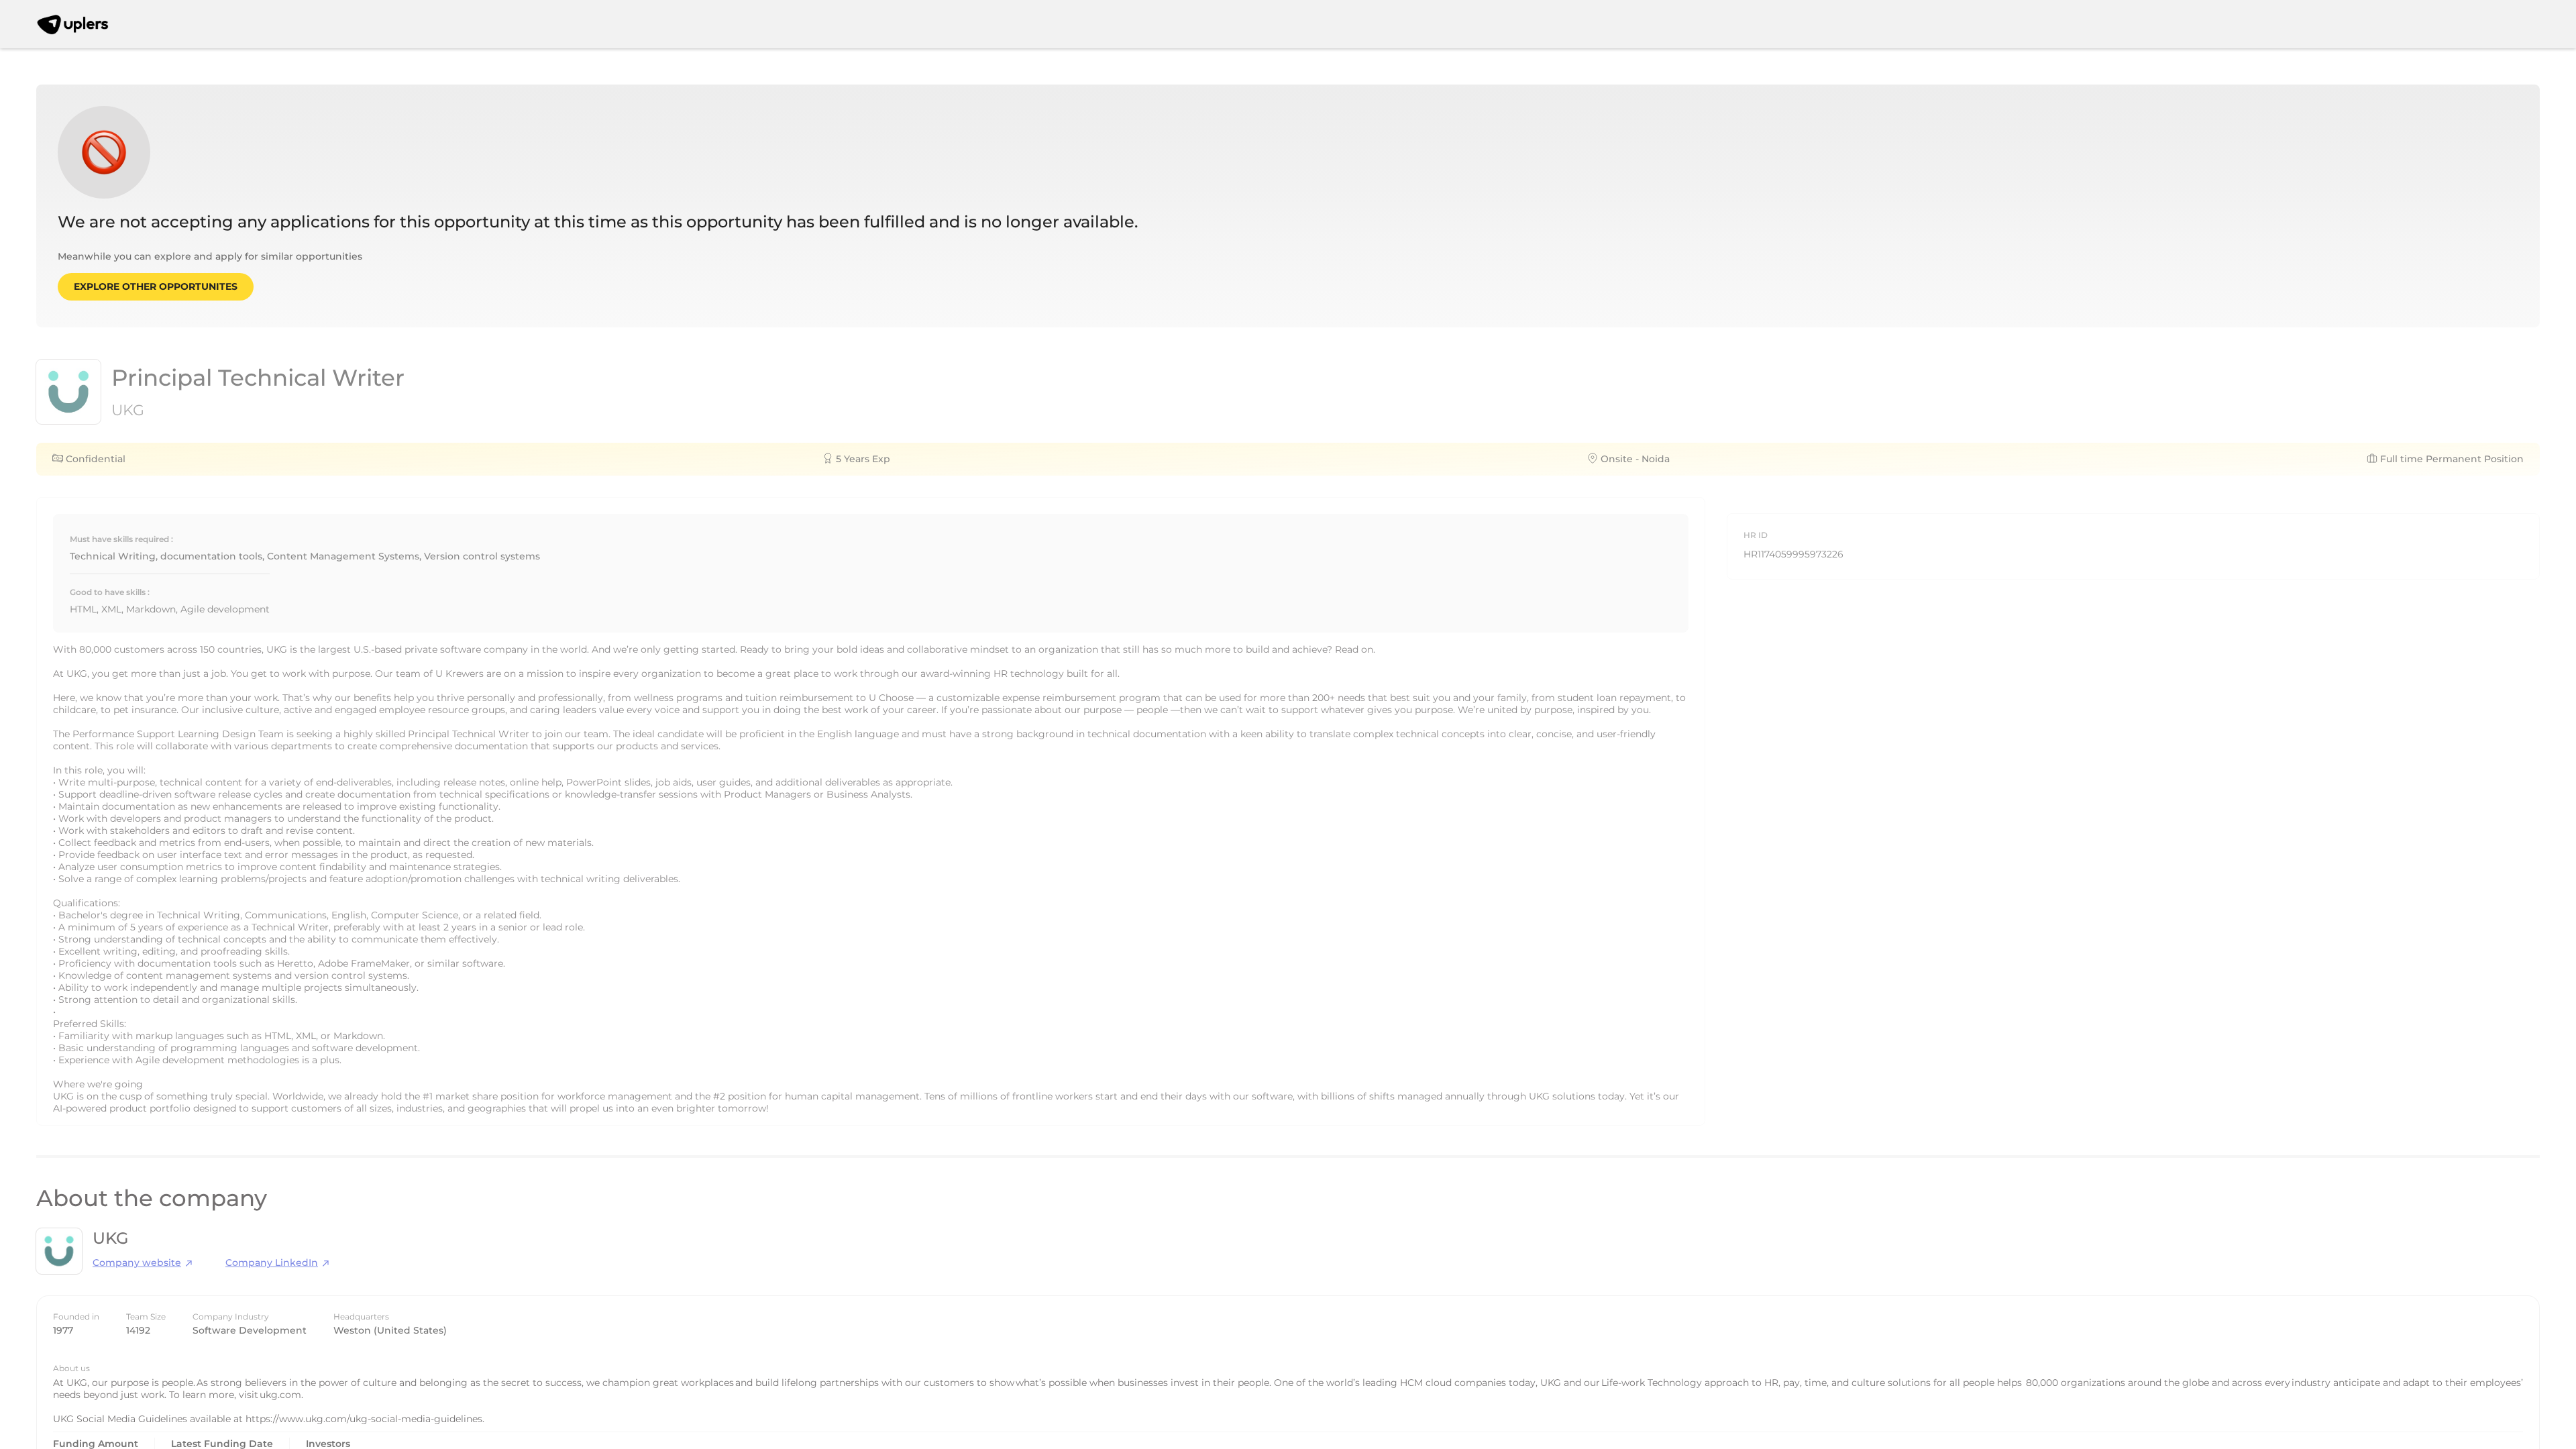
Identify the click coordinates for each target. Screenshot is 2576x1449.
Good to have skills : (110, 592)
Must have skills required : (121, 539)
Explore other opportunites (156, 286)
